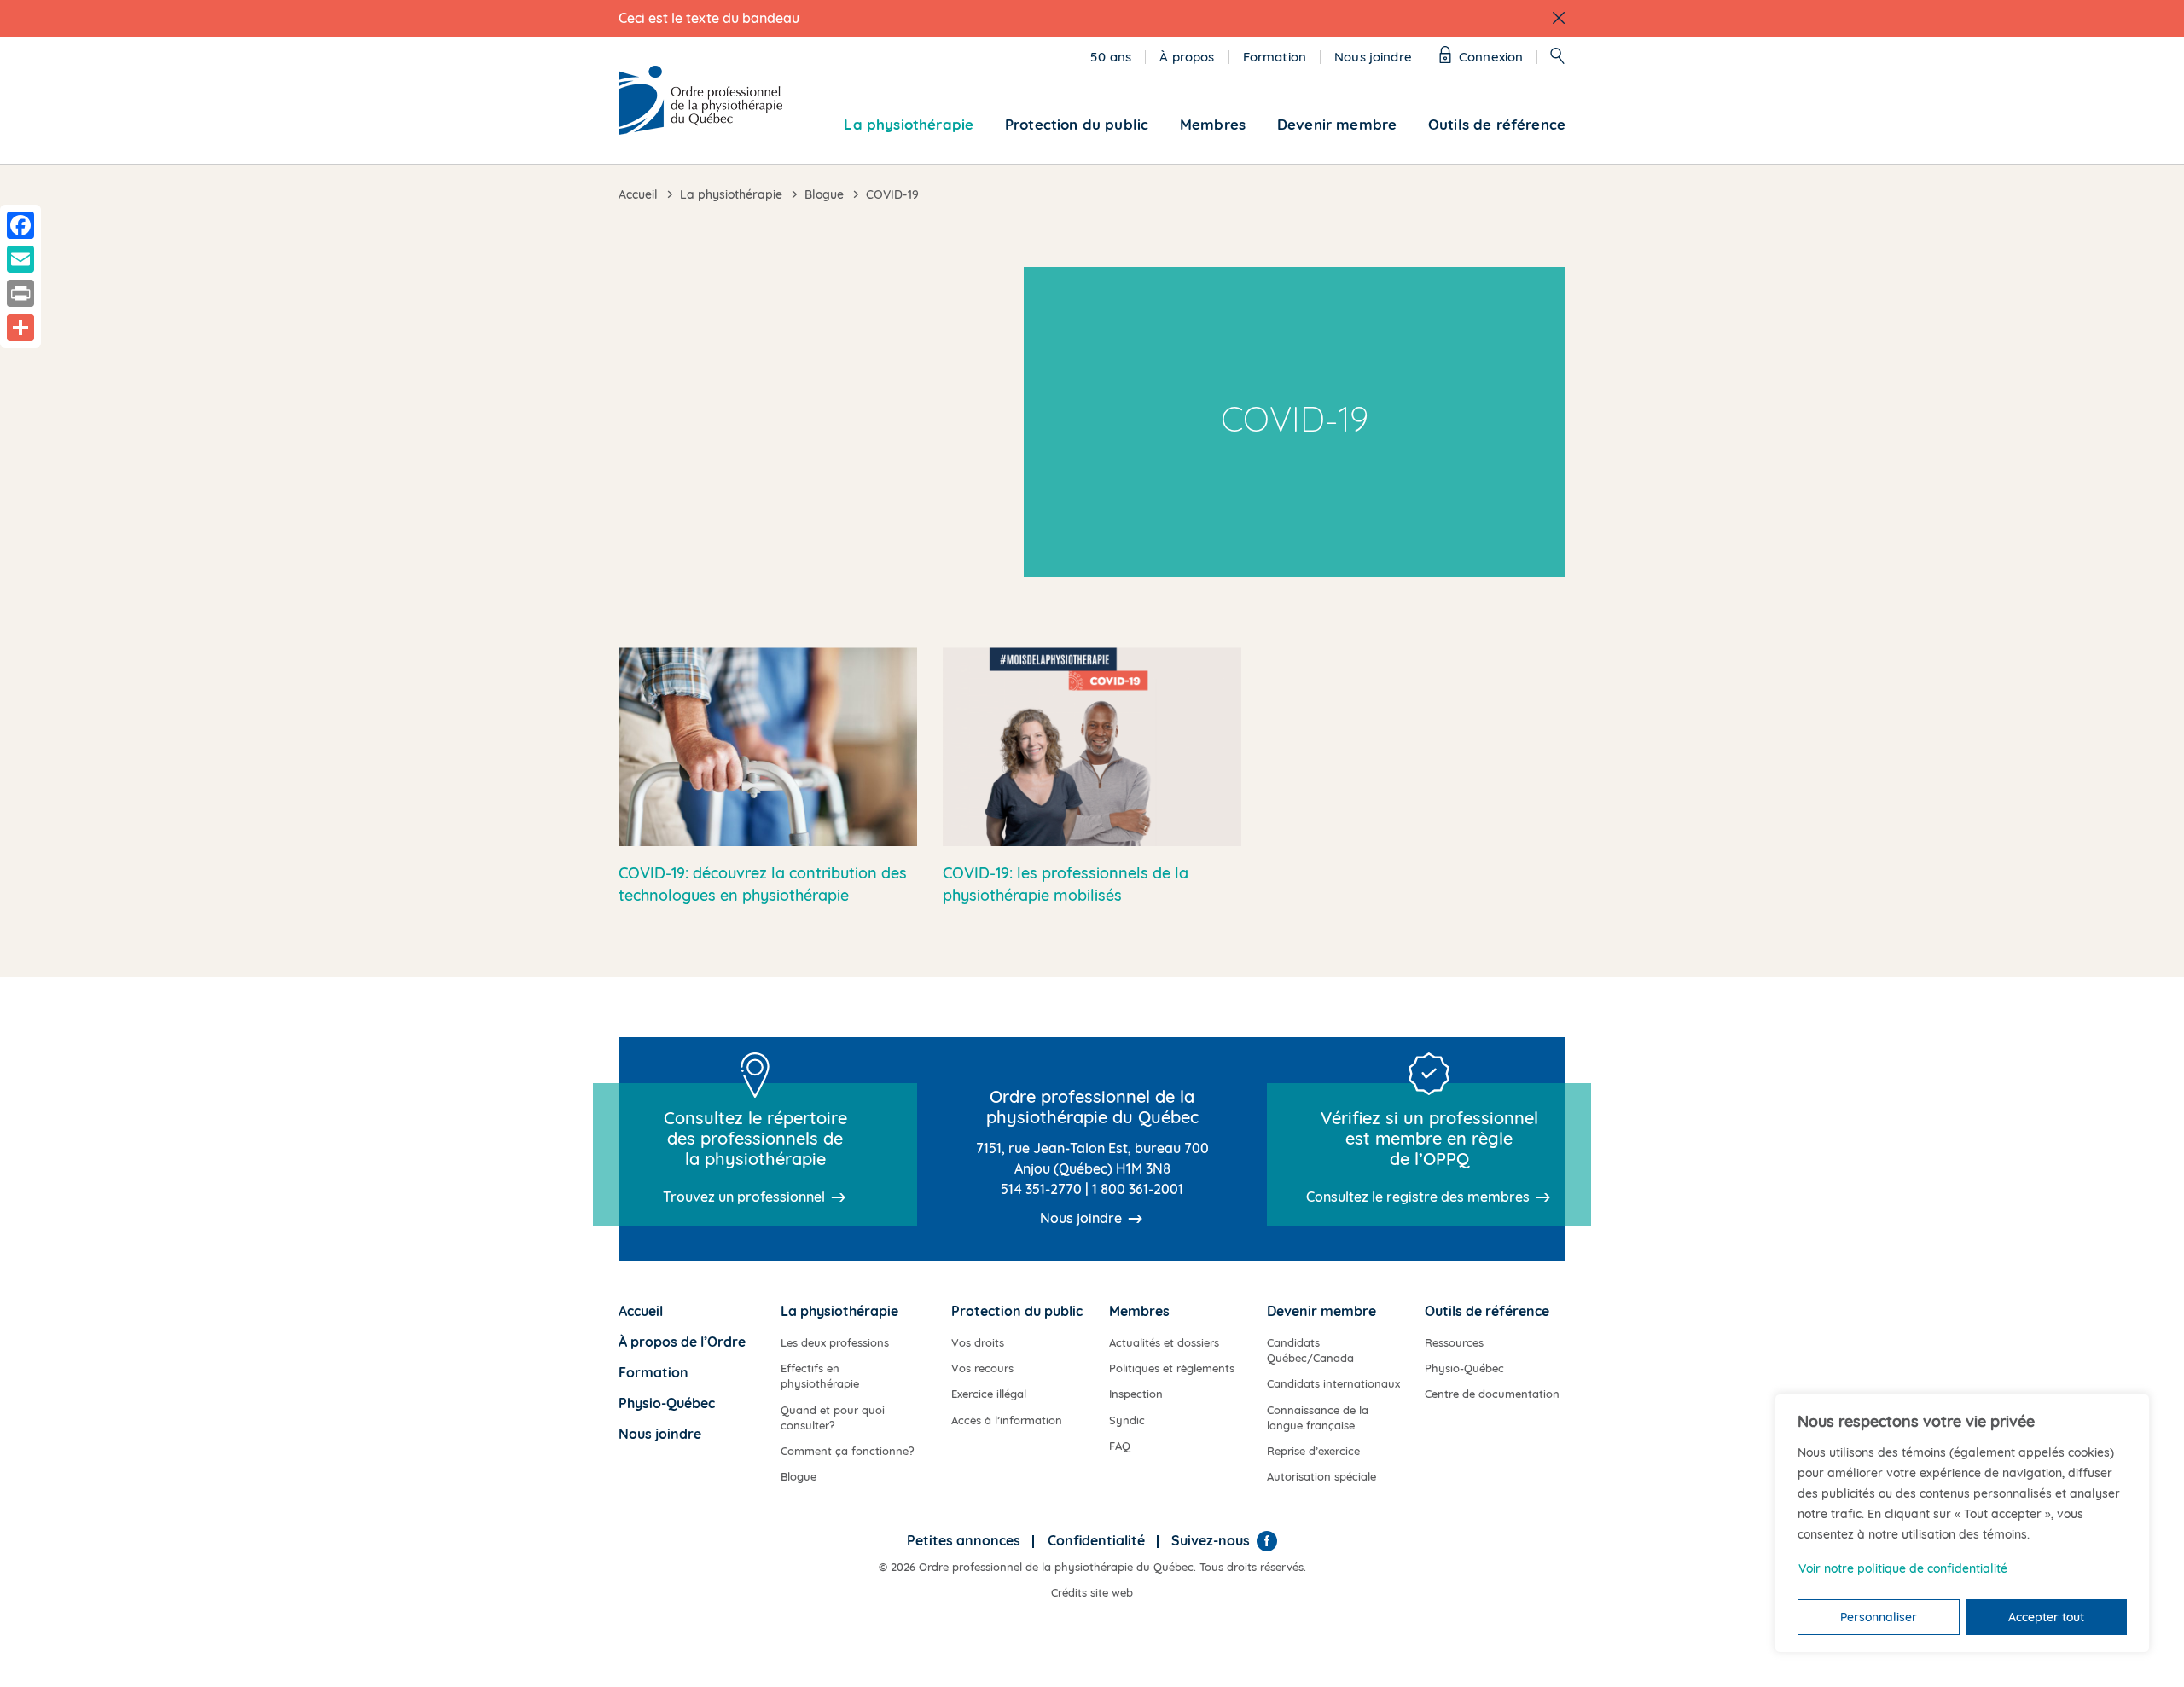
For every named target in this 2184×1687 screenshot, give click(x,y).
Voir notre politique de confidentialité (1903, 1568)
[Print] (20, 293)
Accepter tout (2046, 1617)
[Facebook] (1267, 1541)
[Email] (20, 259)
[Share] (20, 328)
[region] (1962, 1523)
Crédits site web (1092, 1592)
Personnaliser (1879, 1617)
